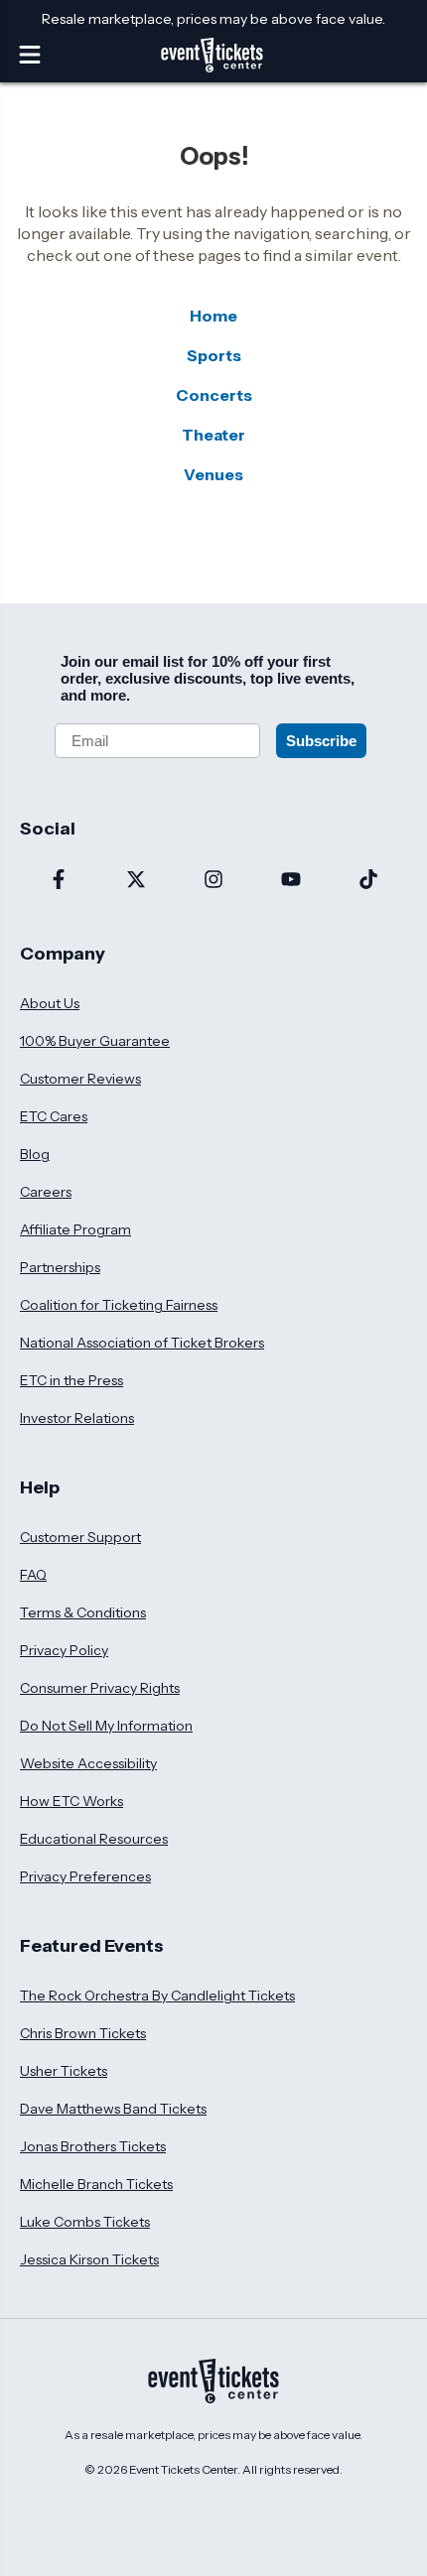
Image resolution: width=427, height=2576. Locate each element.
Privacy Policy (64, 1650)
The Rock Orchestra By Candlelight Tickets (157, 1996)
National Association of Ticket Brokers (142, 1343)
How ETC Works (71, 1801)
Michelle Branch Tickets (96, 2184)
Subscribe (321, 741)
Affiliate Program (75, 1229)
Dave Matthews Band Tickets (113, 2109)
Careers (46, 1192)
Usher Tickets (64, 2071)
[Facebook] (59, 881)
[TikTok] (368, 881)
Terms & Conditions (83, 1612)
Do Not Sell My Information (106, 1726)
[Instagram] (213, 881)
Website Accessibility (88, 1763)
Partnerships (60, 1267)
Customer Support (80, 1537)
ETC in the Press (71, 1380)
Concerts (214, 395)
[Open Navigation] (30, 55)
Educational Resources (94, 1839)
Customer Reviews (80, 1079)
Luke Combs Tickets (85, 2222)
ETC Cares (54, 1116)
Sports (214, 355)
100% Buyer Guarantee (95, 1041)
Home (213, 316)
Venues (213, 474)
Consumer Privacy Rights (100, 1688)
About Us (50, 1003)
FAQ (33, 1575)
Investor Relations (77, 1418)
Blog (35, 1154)
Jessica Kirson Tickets (89, 2259)
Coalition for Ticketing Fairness (119, 1305)
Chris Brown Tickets (83, 2033)
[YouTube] (291, 881)
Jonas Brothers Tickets (93, 2146)
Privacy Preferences (85, 1876)
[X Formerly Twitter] (136, 881)
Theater (213, 435)
